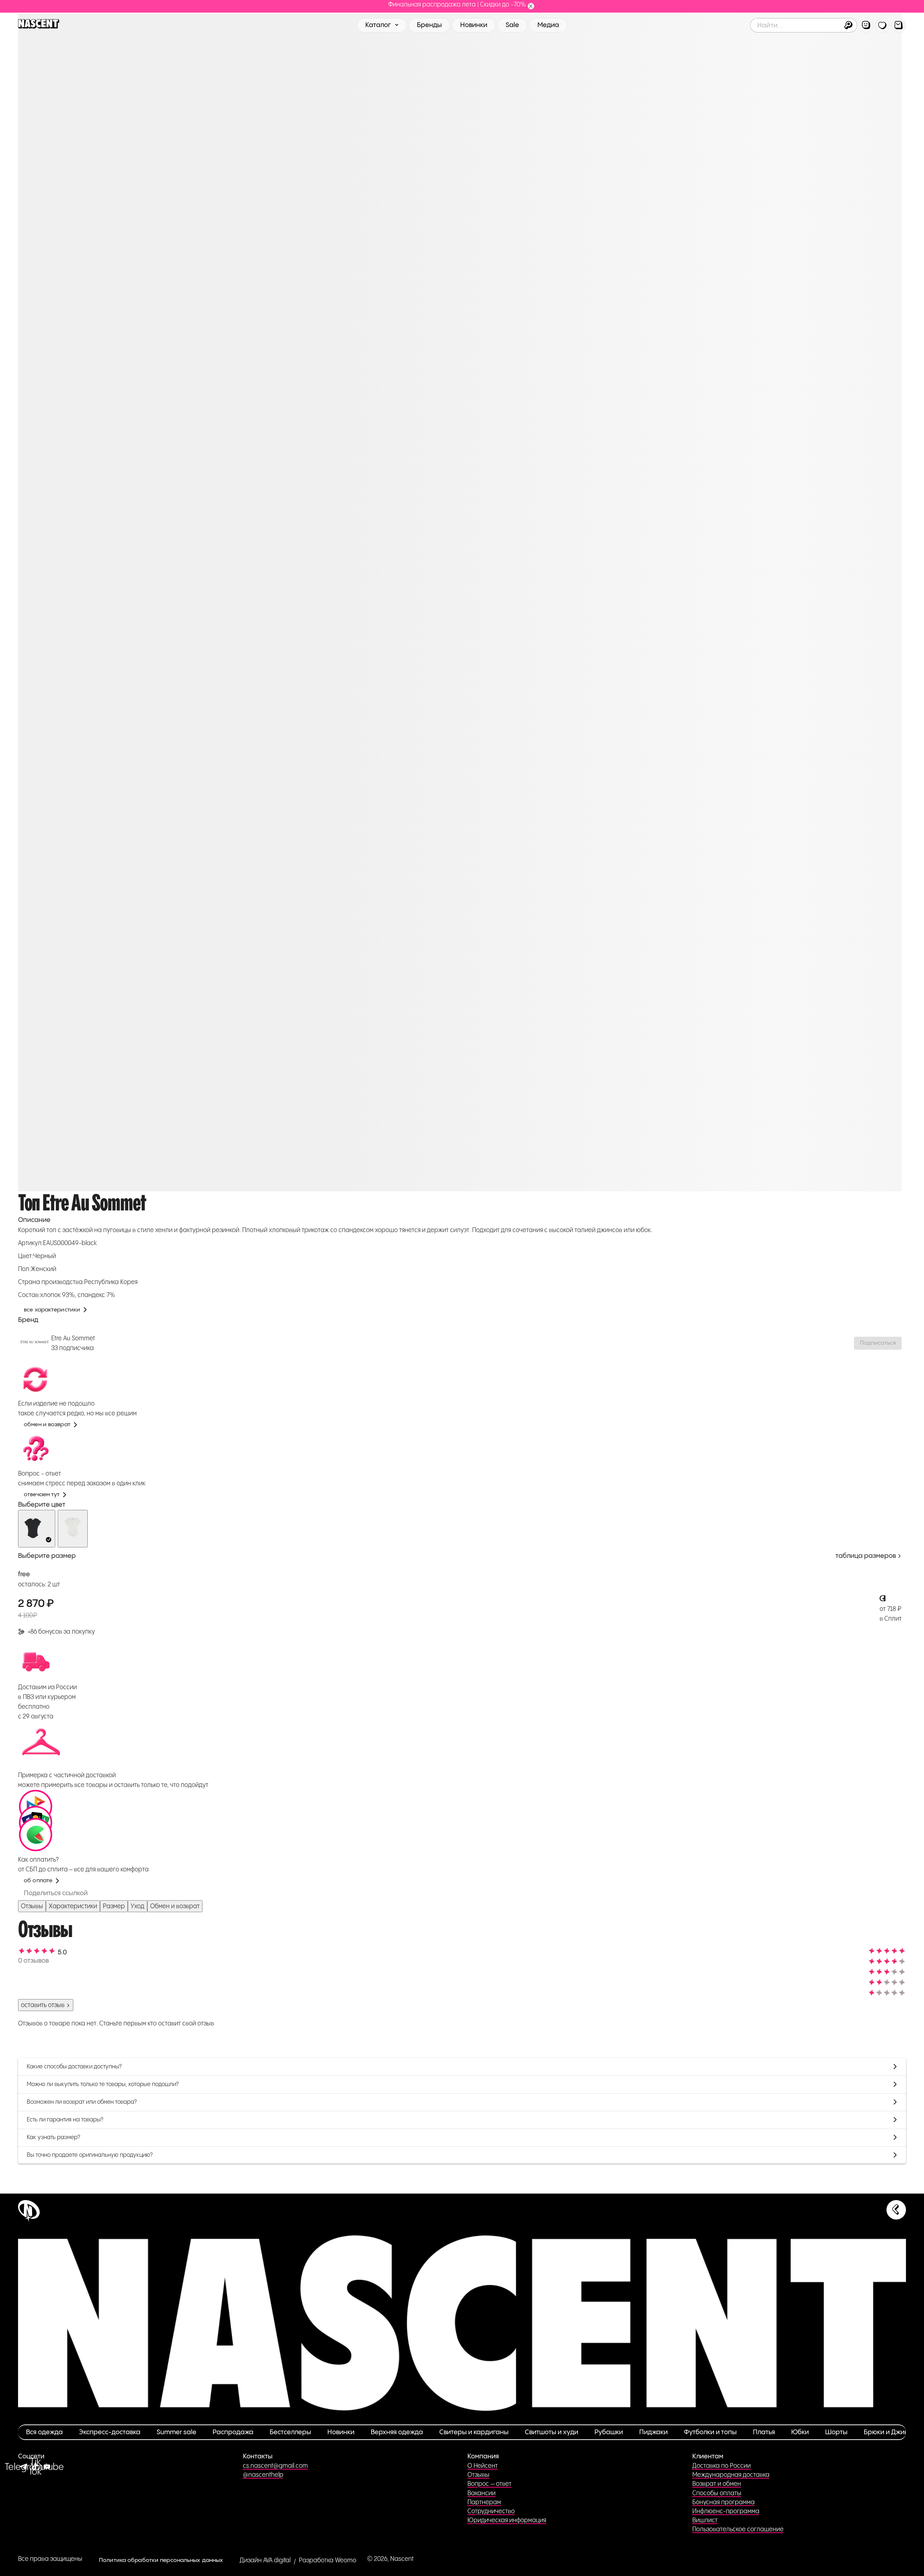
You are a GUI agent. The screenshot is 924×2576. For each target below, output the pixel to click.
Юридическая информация (507, 2520)
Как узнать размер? (53, 2137)
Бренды (429, 25)
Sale (512, 25)
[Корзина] (899, 25)
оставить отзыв (43, 2005)
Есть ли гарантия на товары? (65, 2120)
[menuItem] (866, 25)
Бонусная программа (723, 2502)
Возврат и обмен (717, 2484)
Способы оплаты (717, 2493)
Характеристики (73, 1906)
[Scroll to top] (896, 2210)
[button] (848, 25)
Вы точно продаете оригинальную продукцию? (90, 2155)
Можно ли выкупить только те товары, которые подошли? (103, 2084)
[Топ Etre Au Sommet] (37, 1529)
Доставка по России (722, 2466)
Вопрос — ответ (489, 2484)
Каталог (379, 25)
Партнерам (484, 2502)
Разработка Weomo (328, 2560)
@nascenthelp (263, 2475)
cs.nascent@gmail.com (275, 2466)
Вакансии (481, 2493)
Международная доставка (731, 2475)
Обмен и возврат (175, 1906)
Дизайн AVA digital (265, 2560)
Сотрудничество (491, 2511)
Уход (138, 1906)
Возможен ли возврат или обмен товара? (82, 2102)
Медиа (548, 25)
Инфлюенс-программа (726, 2511)
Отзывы (32, 1906)
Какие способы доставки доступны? (74, 2067)
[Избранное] (882, 25)
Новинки (474, 25)
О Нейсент (483, 2466)
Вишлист (705, 2520)
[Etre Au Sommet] (35, 1343)
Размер (114, 1906)
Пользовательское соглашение (738, 2529)
